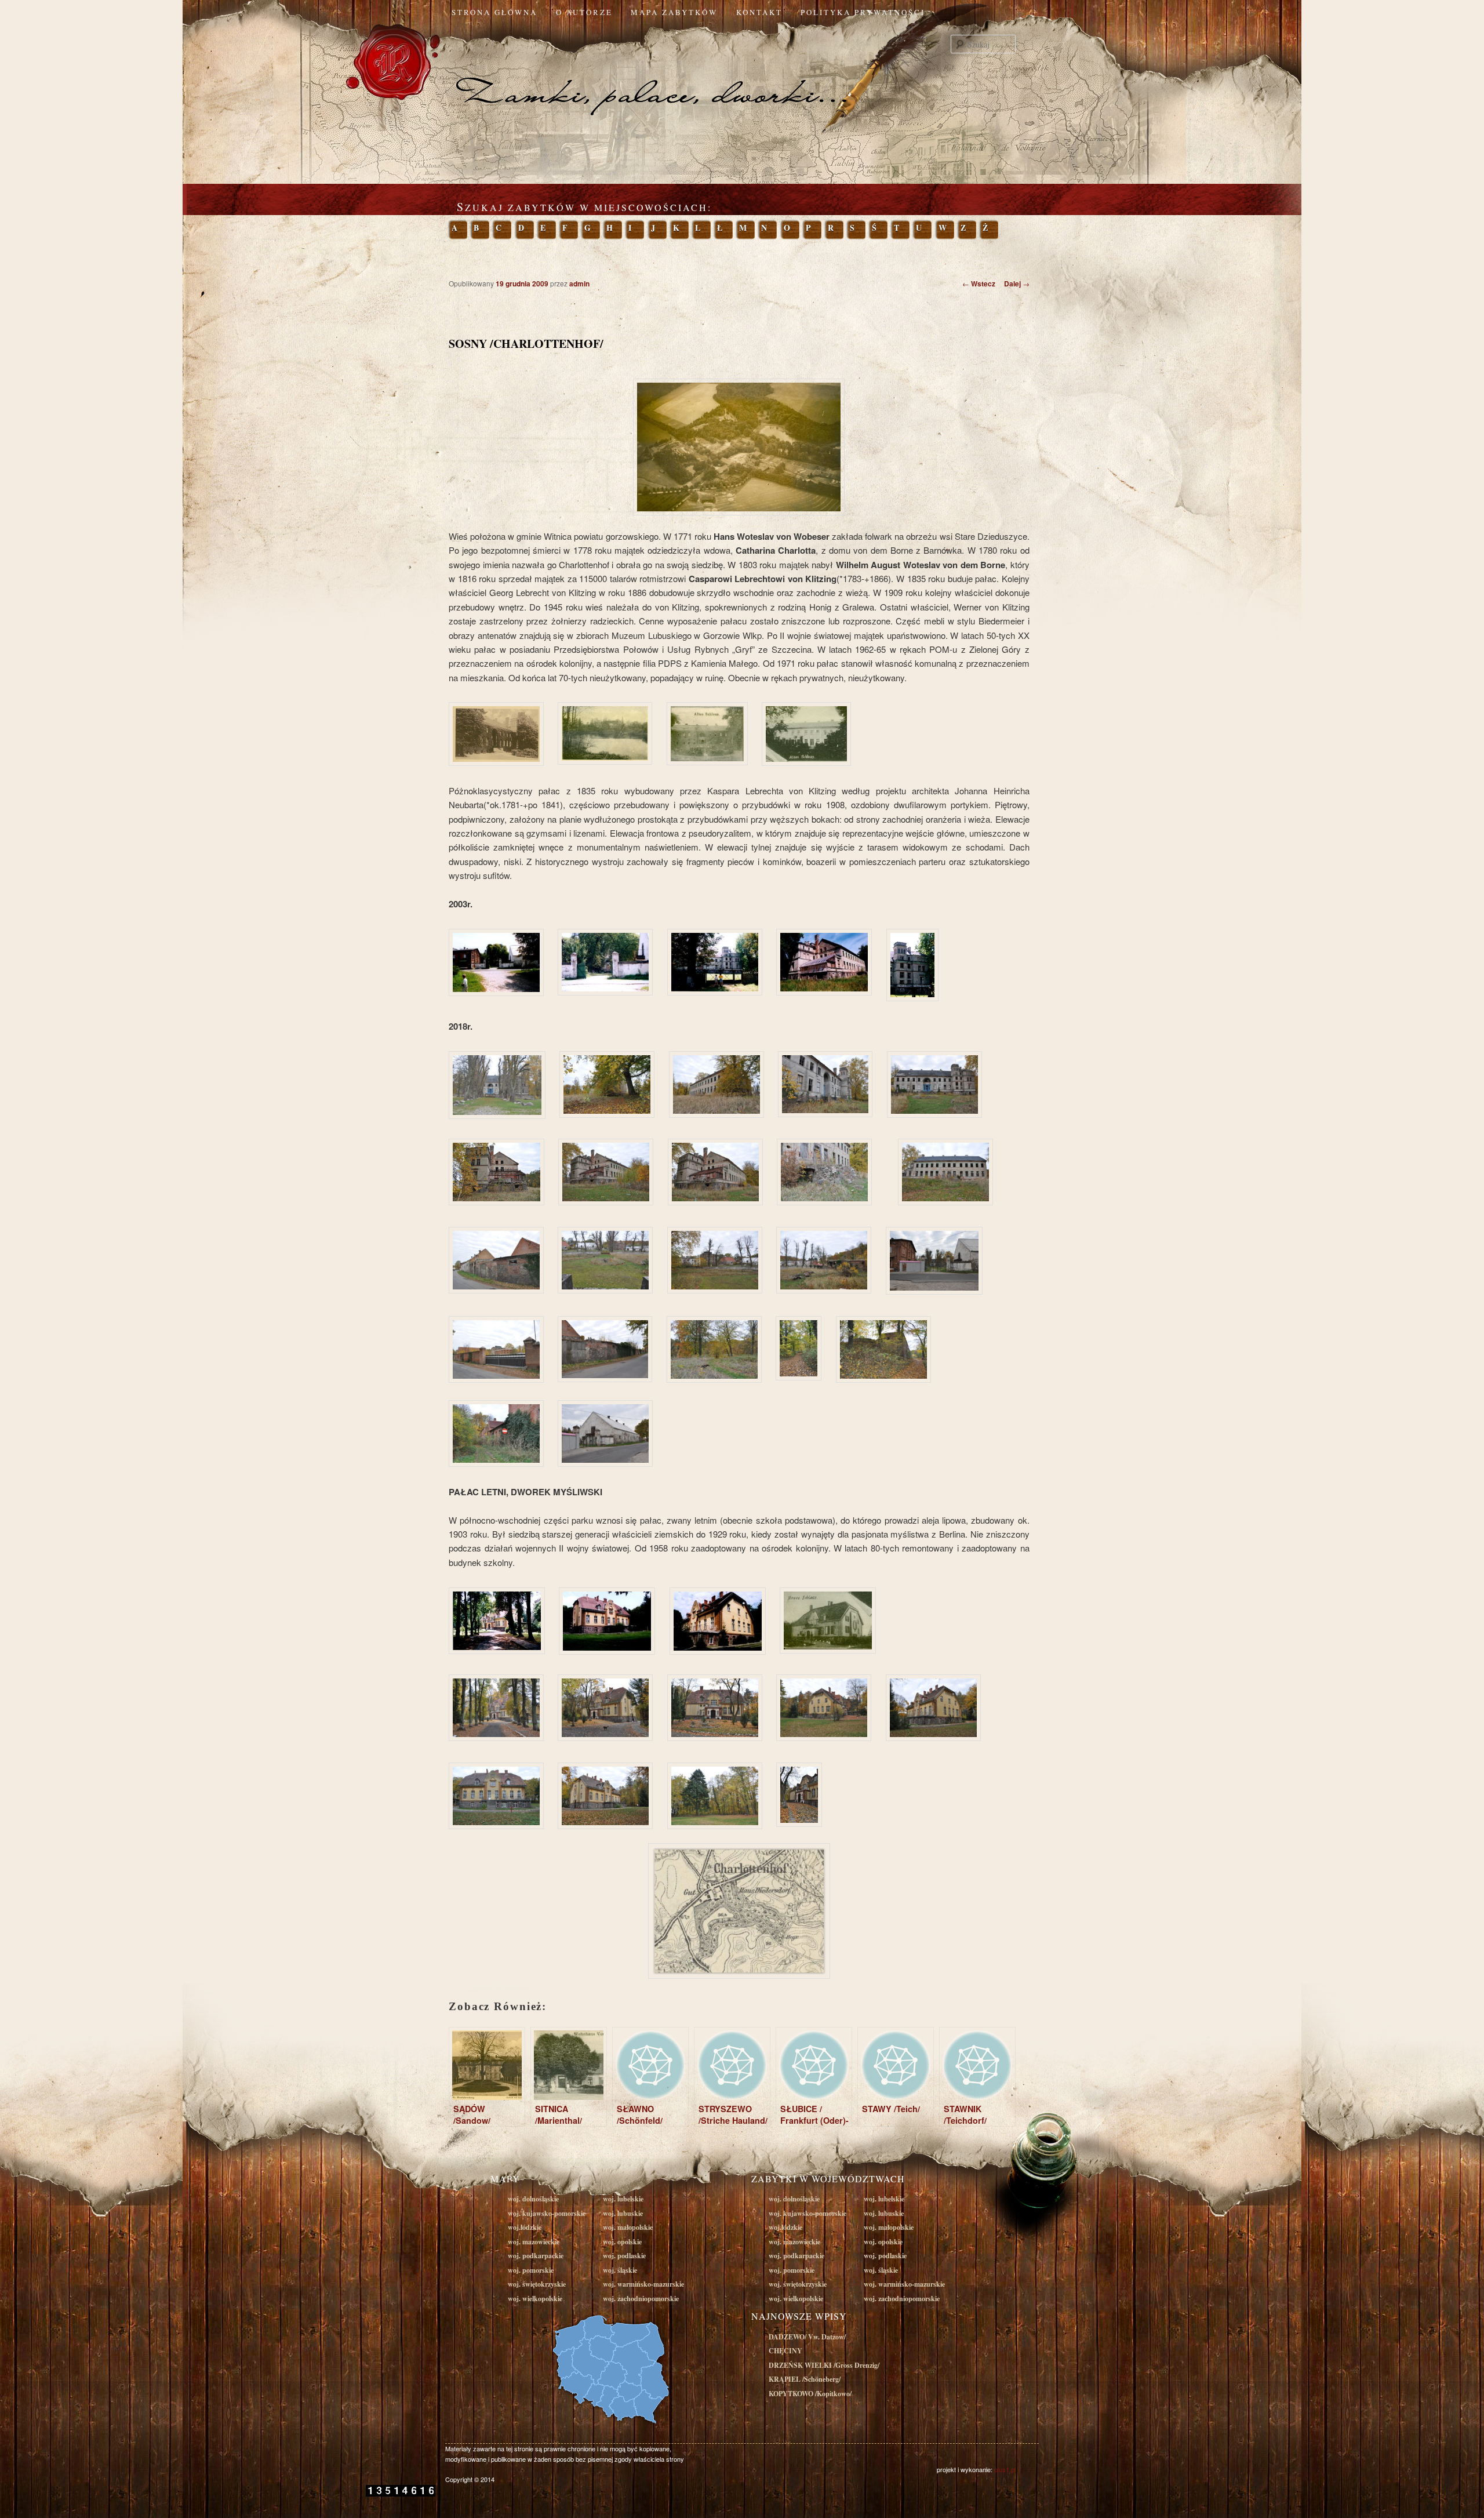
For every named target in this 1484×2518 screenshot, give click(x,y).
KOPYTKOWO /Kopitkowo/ (810, 2394)
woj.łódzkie (525, 2227)
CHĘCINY (785, 2351)
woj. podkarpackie (536, 2256)
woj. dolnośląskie (533, 2199)
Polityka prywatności (863, 12)
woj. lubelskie (623, 2199)
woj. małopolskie (628, 2227)
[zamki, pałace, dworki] (742, 72)
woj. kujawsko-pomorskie (547, 2213)
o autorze (584, 12)
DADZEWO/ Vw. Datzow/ (807, 2337)
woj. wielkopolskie (535, 2299)
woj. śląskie (620, 2270)
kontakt (759, 12)
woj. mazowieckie (534, 2242)
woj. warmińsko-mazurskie (643, 2284)
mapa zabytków (674, 12)
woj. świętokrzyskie (537, 2284)
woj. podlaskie (624, 2256)
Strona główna (494, 12)
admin (579, 284)
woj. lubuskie (623, 2213)
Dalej (1017, 284)
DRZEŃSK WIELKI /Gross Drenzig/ (824, 2365)
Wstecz (979, 284)
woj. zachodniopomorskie (641, 2299)
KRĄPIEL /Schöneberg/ (805, 2379)
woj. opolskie (622, 2242)
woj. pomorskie (531, 2270)
